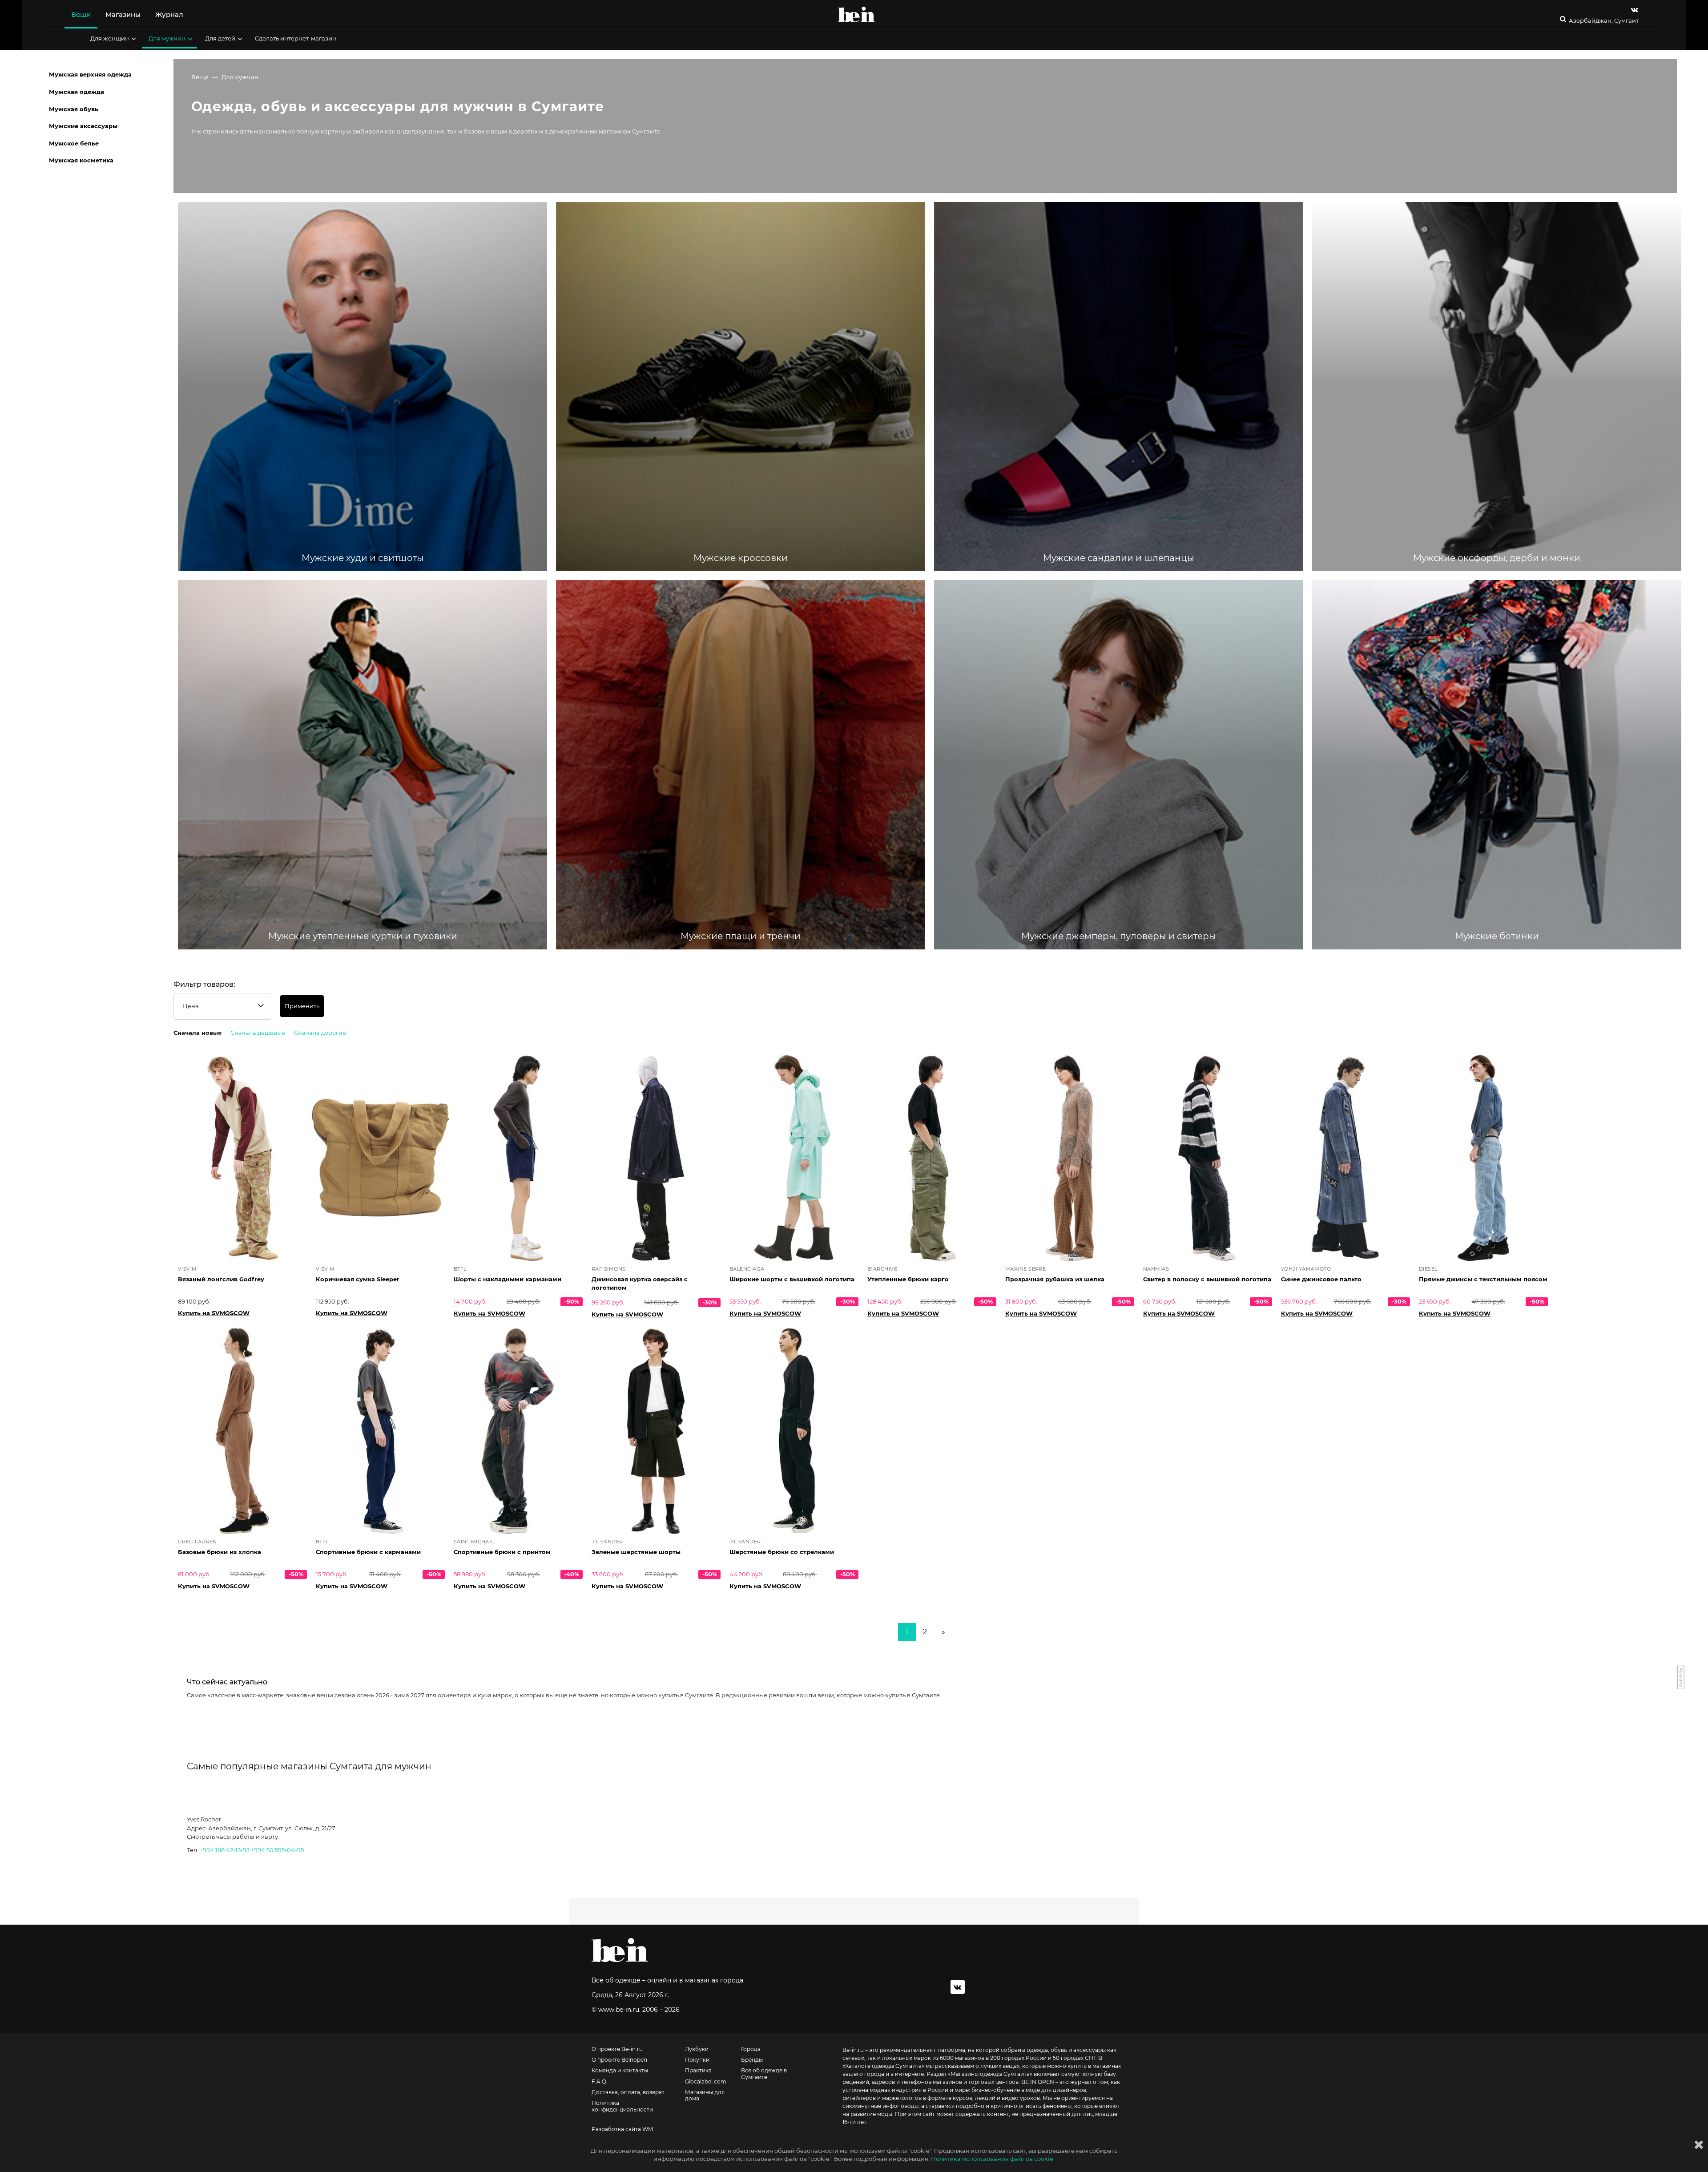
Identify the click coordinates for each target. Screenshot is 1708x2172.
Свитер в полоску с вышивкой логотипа (1207, 1279)
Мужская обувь (74, 109)
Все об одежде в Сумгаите (764, 2074)
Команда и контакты (620, 2071)
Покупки (697, 2060)
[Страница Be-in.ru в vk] (1635, 10)
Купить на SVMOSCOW (214, 1313)
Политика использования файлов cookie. (993, 2159)
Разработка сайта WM (622, 2129)
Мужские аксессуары (83, 126)
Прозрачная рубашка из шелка (1055, 1279)
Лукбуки (697, 2049)
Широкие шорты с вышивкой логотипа (792, 1279)
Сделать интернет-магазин (296, 38)
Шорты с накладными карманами (508, 1279)
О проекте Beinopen (619, 2060)
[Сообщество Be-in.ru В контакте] (958, 1987)
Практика (698, 2071)
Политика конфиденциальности (622, 2106)
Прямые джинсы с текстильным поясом (1483, 1279)
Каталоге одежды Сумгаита (883, 2066)
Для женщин (110, 38)
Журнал (169, 14)
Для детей (220, 38)
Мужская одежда (77, 92)
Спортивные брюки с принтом (502, 1552)
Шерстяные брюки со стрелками (782, 1552)
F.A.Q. (600, 2082)
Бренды (752, 2060)
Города (751, 2049)
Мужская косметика (81, 160)
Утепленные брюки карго (908, 1279)
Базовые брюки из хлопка (220, 1552)
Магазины (123, 14)
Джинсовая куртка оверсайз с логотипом (640, 1283)
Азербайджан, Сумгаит (1604, 21)
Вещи (81, 14)
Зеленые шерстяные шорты (636, 1552)
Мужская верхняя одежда (90, 74)
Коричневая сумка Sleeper (358, 1279)
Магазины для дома (705, 2095)
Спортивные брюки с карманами (368, 1552)
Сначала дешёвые (258, 1033)
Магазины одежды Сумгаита (990, 2074)
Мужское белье (74, 143)
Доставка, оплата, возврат (628, 2092)
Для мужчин (167, 38)
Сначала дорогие (320, 1033)
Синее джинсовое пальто (1321, 1279)
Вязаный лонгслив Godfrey (221, 1279)
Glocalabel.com (706, 2082)
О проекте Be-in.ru (617, 2049)
